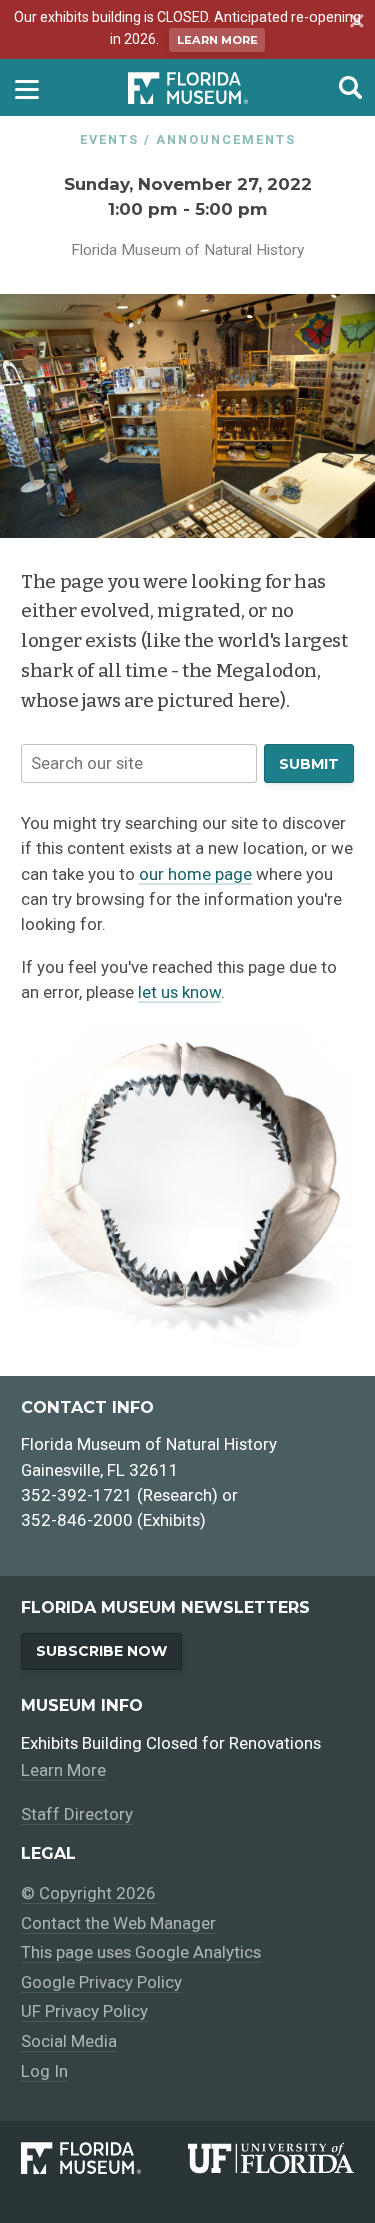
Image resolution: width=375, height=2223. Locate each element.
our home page (195, 874)
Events (109, 139)
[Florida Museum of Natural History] (104, 2158)
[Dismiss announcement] (354, 23)
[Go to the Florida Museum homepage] (188, 87)
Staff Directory (77, 1814)
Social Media (69, 2041)
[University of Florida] (271, 2158)
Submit (309, 764)
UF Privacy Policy (84, 2011)
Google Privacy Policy (101, 1982)
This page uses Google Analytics (141, 1952)
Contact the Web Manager (118, 1923)
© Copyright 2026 (88, 1893)
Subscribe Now (101, 1651)
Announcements (226, 139)
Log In (44, 2071)
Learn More (217, 40)
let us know (179, 992)
